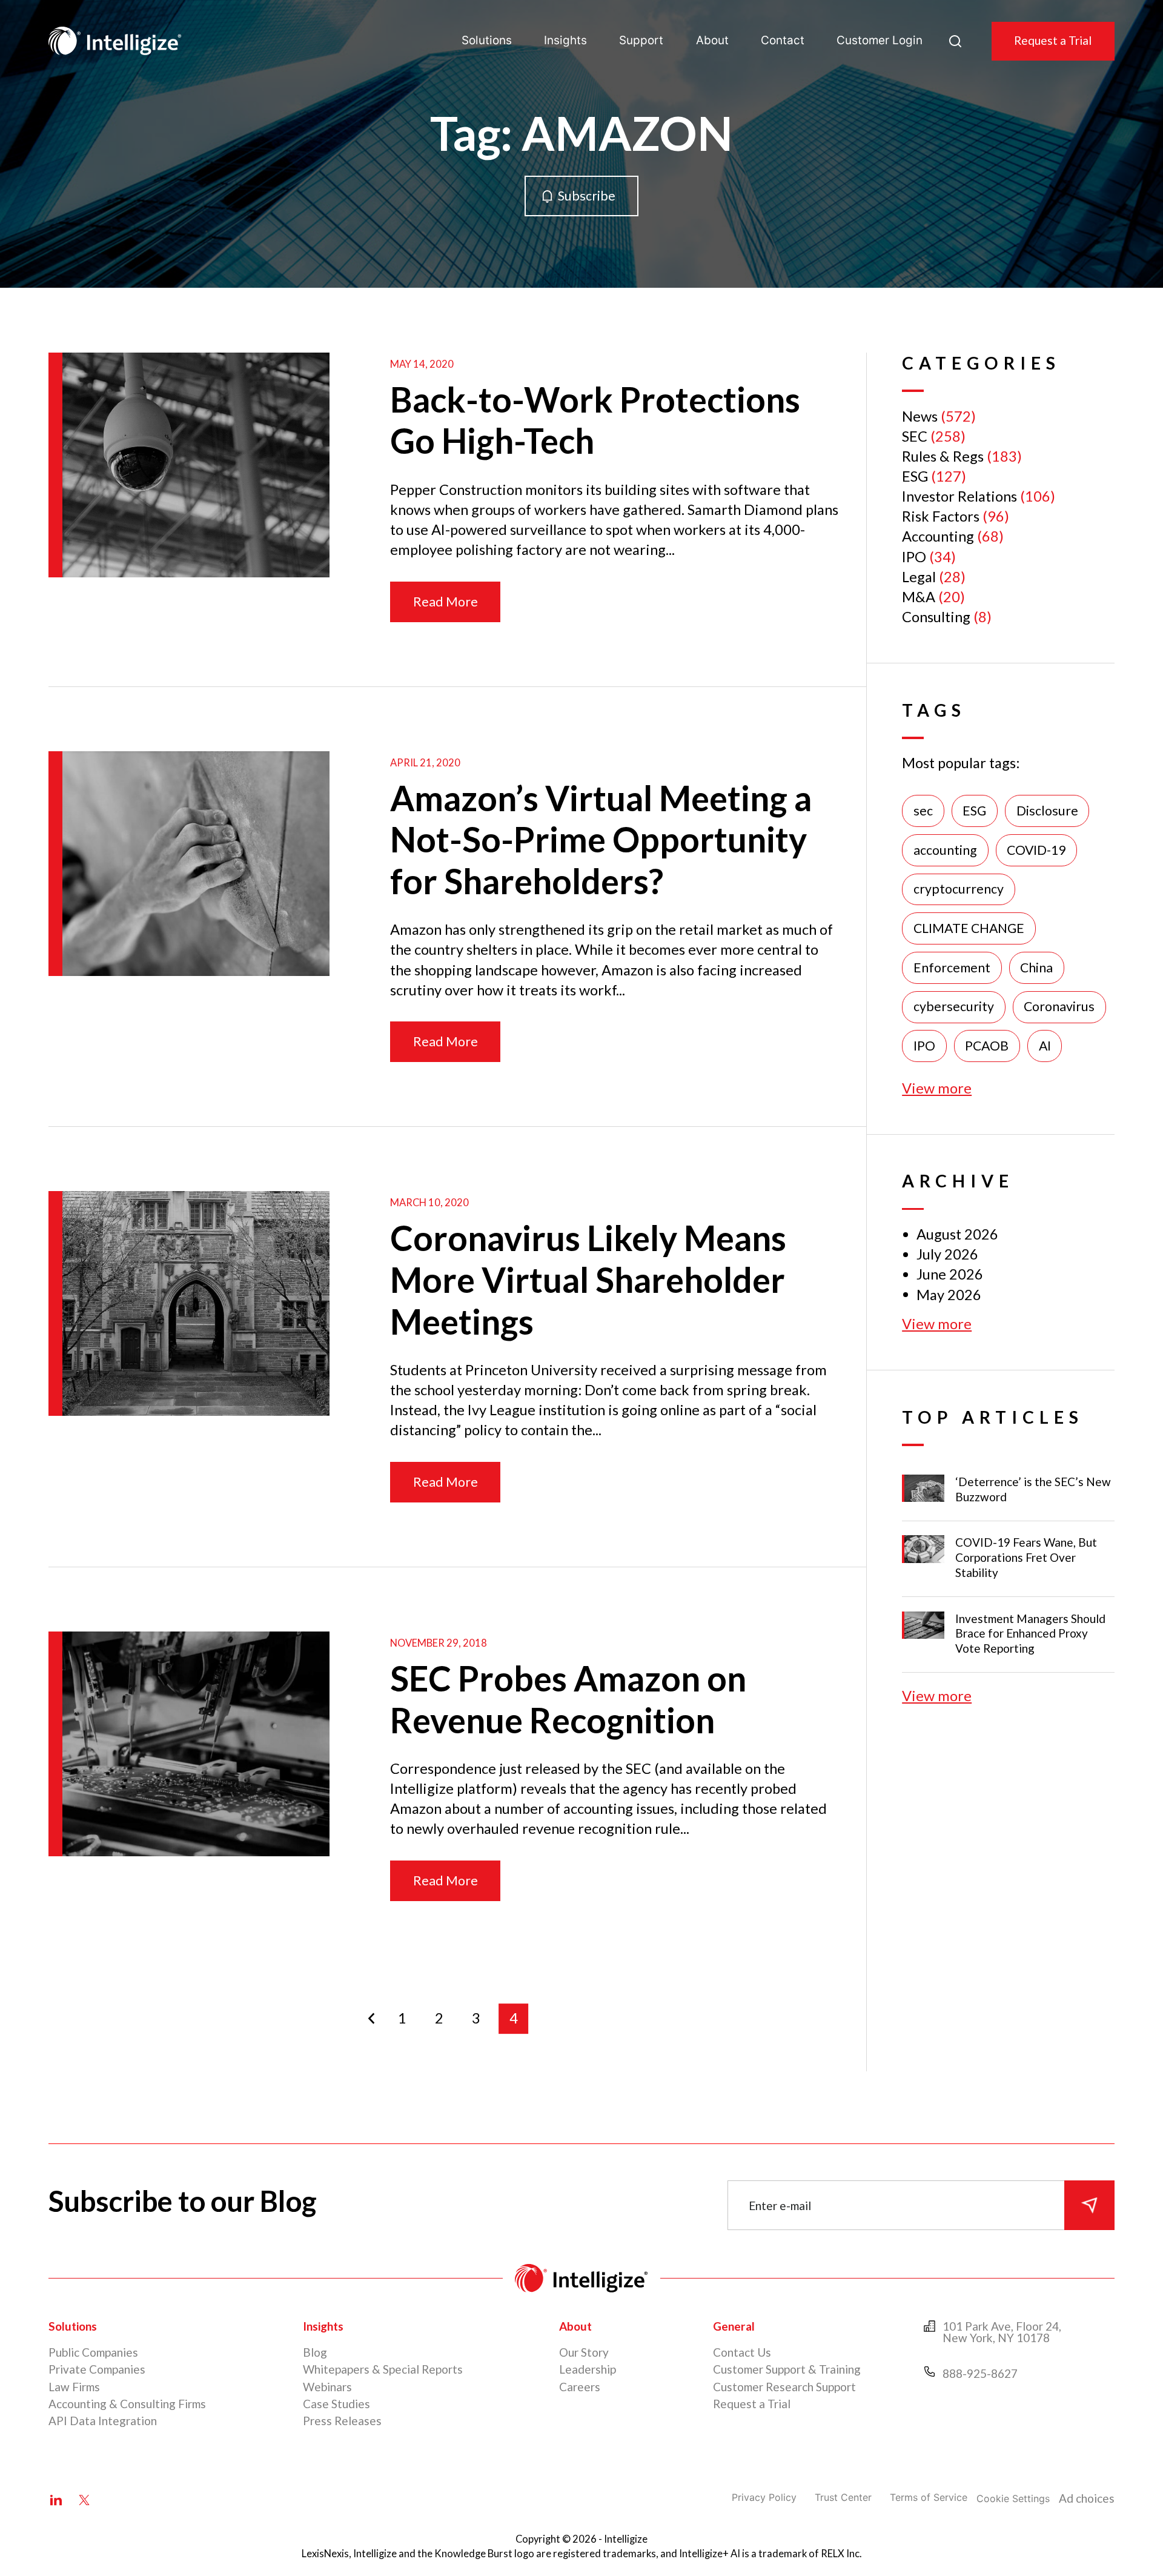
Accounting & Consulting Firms (127, 2404)
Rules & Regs (943, 456)
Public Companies (93, 2352)
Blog (315, 2352)
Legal (919, 577)
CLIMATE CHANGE (969, 928)
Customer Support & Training (787, 2369)
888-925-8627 (980, 2373)
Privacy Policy (764, 2497)
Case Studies (336, 2404)
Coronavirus (1059, 1006)
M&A (919, 597)
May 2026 (949, 1295)
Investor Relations (959, 496)
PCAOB (987, 1046)
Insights (565, 40)
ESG (915, 476)
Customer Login (880, 40)
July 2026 (947, 1254)
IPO (914, 557)
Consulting (936, 617)
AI (1045, 1046)
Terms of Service (929, 2497)
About (712, 40)
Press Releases (342, 2421)
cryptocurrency (959, 889)
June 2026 (950, 1274)
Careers (580, 2387)
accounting (945, 850)
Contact (783, 40)
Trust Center (843, 2497)
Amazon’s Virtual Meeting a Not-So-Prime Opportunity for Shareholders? (601, 839)
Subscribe (587, 196)
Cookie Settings (1013, 2498)
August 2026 (957, 1234)
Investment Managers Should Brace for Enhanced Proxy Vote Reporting (1030, 1634)
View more (937, 1088)
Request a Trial (1053, 40)
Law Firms (74, 2387)
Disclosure (1047, 811)
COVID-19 (1036, 850)
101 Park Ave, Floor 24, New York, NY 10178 (1002, 2332)
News (920, 416)
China (1036, 968)
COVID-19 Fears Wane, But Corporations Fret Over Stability (1026, 1557)
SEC (915, 436)
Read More (446, 602)
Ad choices (1087, 2498)
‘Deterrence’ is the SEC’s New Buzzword (1033, 1489)
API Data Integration (103, 2421)
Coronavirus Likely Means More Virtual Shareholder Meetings (588, 1279)
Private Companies (97, 2369)
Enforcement (952, 968)
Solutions (487, 40)
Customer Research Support (784, 2387)
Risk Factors (941, 516)
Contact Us (742, 2352)
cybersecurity (954, 1006)
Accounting (938, 536)
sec (923, 811)
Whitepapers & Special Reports (383, 2369)
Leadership (588, 2369)
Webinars (327, 2387)
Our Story (584, 2352)
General (734, 2326)
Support (641, 40)
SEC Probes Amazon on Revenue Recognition (568, 1699)
